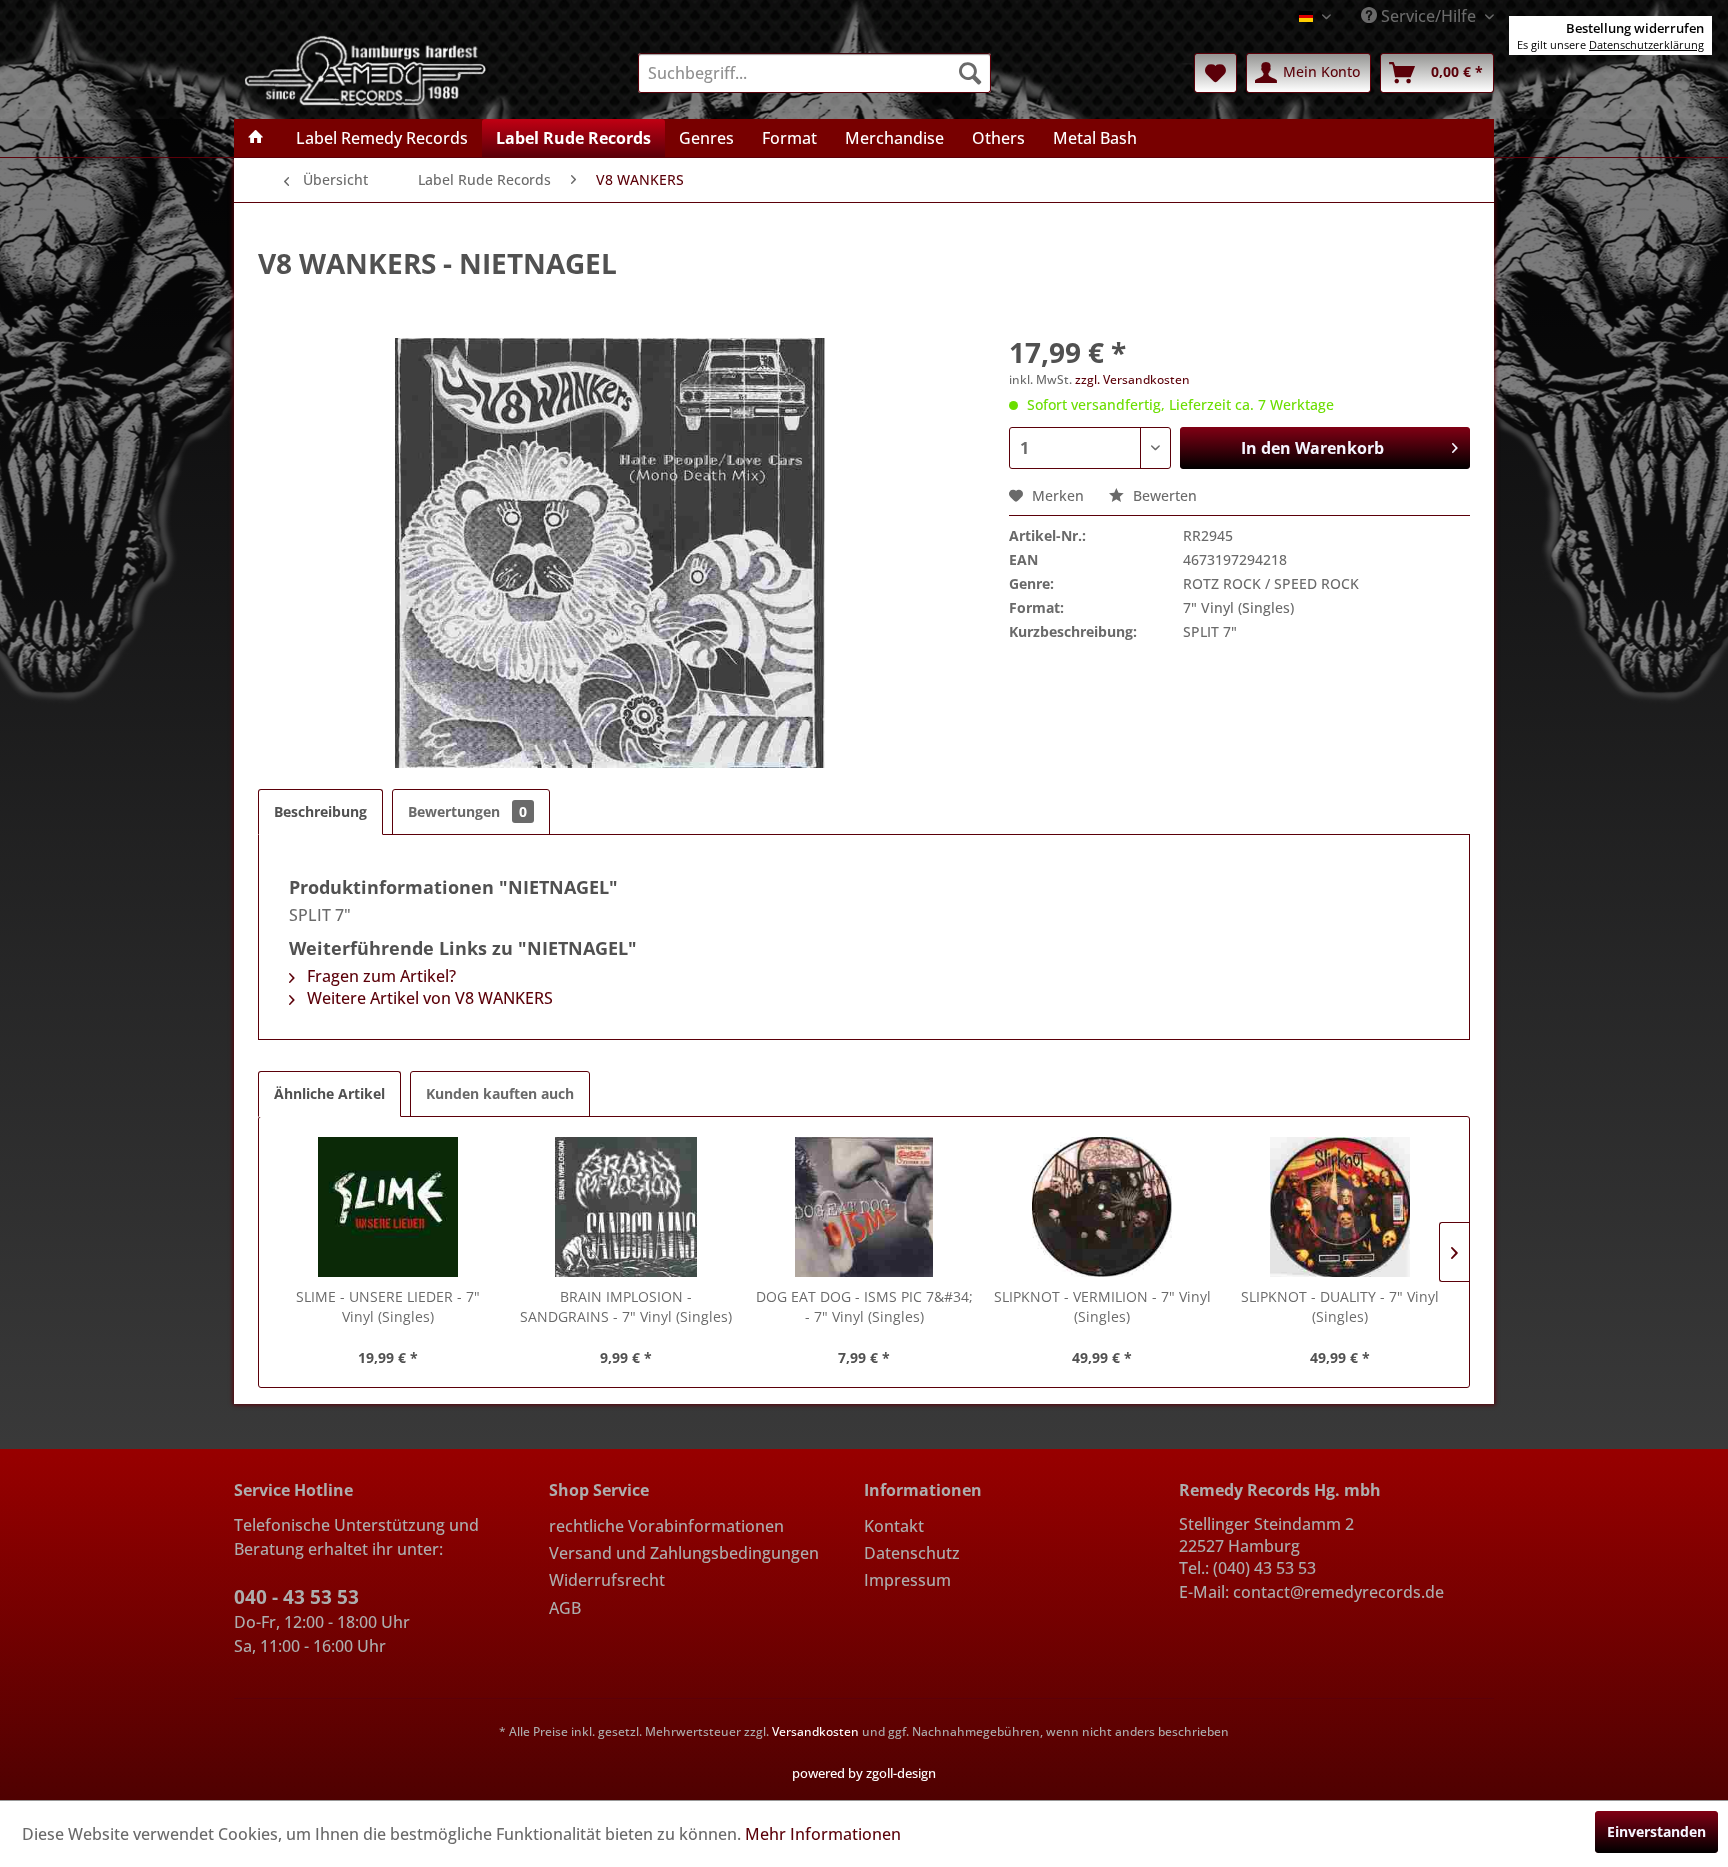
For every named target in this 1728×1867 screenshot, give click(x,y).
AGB (565, 1608)
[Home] (256, 138)
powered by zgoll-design (864, 1773)
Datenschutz (912, 1553)
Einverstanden (1656, 1831)
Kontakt (894, 1526)
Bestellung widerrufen (1635, 28)
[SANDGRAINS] (626, 1207)
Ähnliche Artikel (329, 1093)
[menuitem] (814, 73)
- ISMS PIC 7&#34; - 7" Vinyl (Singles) (864, 1306)
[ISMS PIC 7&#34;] (864, 1207)
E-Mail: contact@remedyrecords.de (1311, 1592)
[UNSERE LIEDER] (388, 1207)
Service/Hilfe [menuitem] (1428, 16)
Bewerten (1163, 495)
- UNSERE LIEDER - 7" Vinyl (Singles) (388, 1306)
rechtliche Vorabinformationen (666, 1526)
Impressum (907, 1580)
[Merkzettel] (1215, 73)
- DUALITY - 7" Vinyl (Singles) (1340, 1306)
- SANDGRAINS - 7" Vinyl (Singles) (626, 1306)
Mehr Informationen (823, 1834)
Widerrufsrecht (607, 1580)
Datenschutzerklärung (1646, 44)
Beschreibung (320, 811)
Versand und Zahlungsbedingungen (684, 1553)
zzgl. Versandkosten (1132, 379)
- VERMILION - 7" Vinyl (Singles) (1102, 1306)
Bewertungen (467, 811)
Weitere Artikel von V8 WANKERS (428, 998)
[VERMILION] (1102, 1207)
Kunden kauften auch (500, 1093)
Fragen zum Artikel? (379, 976)
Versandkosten (815, 1731)
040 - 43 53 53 (296, 1597)
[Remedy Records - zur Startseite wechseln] (366, 69)
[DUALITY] (1340, 1207)
